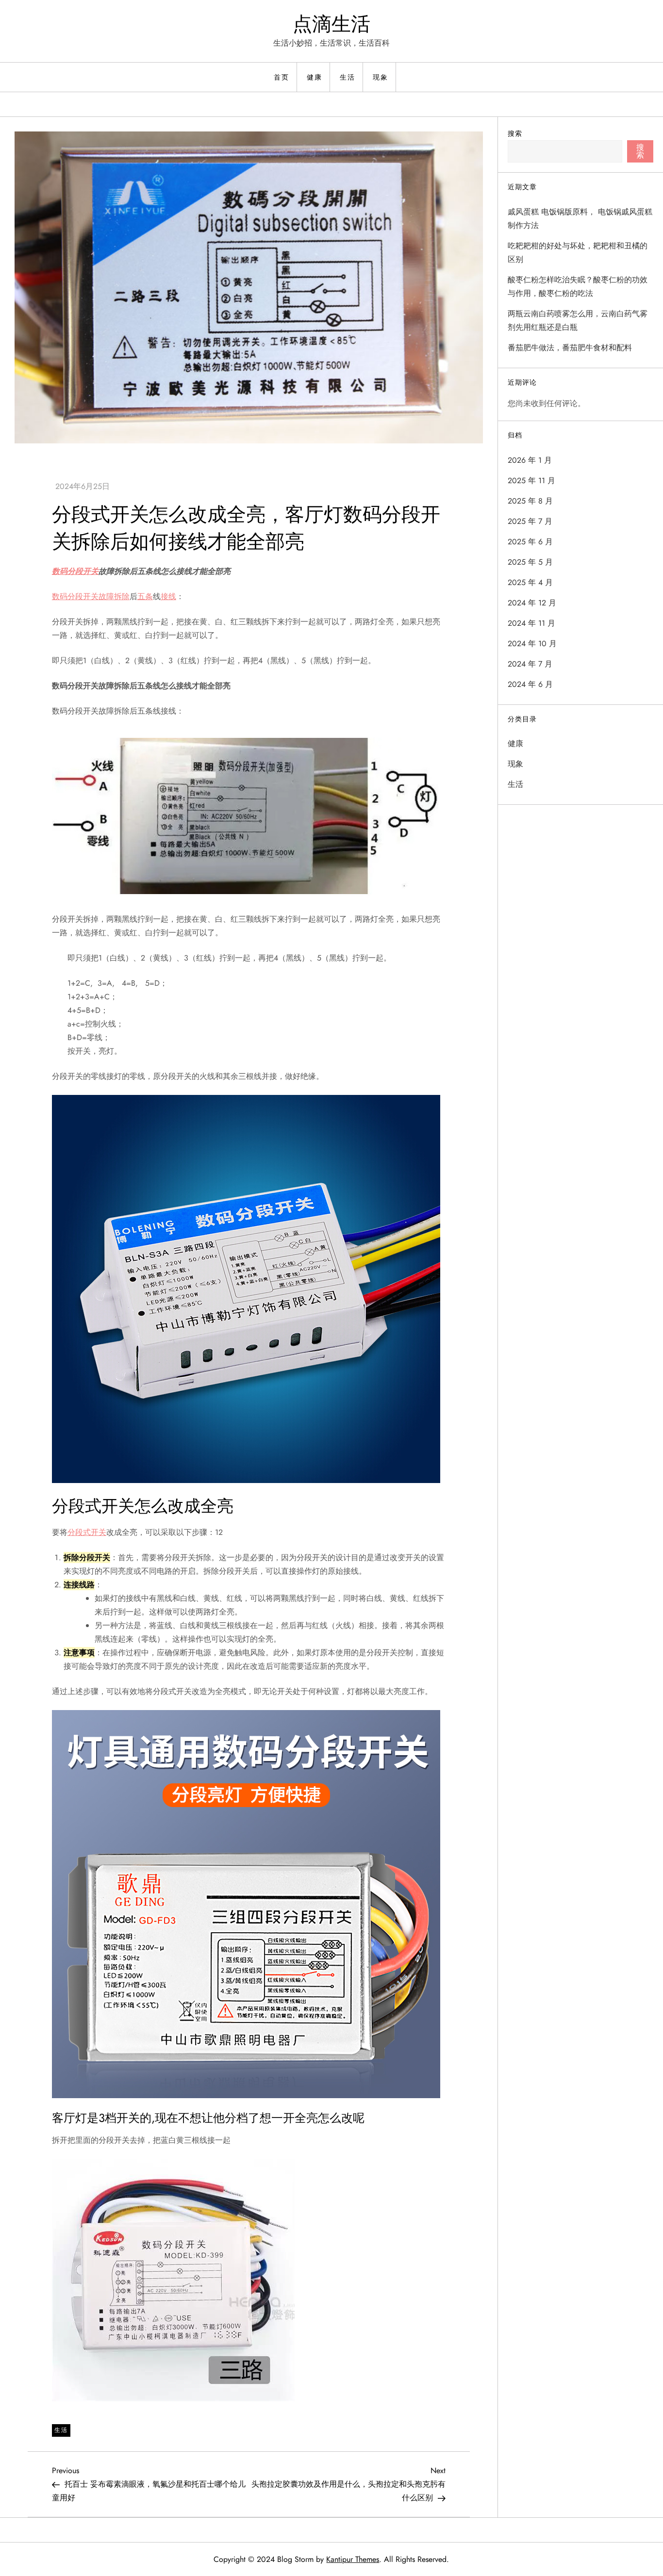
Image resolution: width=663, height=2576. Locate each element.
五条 (145, 596)
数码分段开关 (75, 571)
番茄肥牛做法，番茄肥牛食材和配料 (570, 348)
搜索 (515, 133)
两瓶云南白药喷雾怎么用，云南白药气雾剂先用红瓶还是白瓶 (578, 320)
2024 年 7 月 (530, 664)
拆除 (122, 596)
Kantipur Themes (353, 2559)
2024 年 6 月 (530, 684)
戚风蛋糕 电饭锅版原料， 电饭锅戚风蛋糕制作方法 (580, 219)
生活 (348, 77)
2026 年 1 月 (530, 460)
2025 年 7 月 (530, 521)
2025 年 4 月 (530, 582)
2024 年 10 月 (532, 644)
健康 (315, 77)
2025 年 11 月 (531, 481)
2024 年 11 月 (531, 623)
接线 (168, 596)
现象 (381, 77)
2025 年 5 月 (530, 562)
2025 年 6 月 (530, 542)
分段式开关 (87, 1532)
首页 (282, 77)
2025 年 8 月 (530, 501)
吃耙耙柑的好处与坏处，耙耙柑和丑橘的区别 (578, 253)
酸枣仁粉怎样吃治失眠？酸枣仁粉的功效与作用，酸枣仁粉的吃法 (578, 286)
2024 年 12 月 (532, 603)
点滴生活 (331, 24)
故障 (106, 596)
